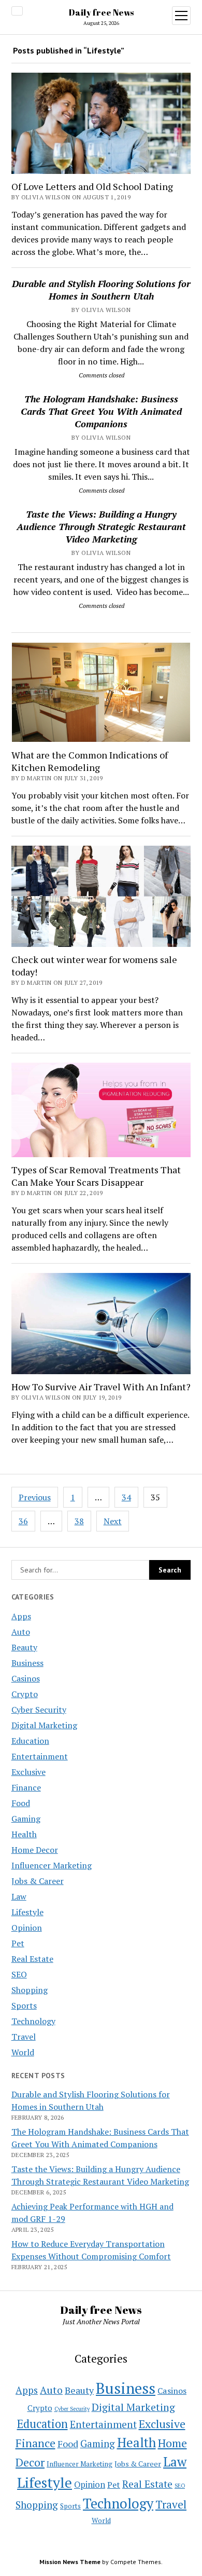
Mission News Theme (70, 2562)
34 (126, 1497)
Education (30, 1741)
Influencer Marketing (52, 1865)
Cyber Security (39, 1710)
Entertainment (40, 1756)
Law (19, 1896)
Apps (21, 1616)
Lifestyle (27, 1912)
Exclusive (28, 1772)
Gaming (26, 1819)
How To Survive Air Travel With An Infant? (101, 1387)
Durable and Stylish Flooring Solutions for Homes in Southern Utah (101, 290)
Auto (21, 1632)
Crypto (25, 1694)
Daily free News (101, 12)
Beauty (24, 1647)
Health (24, 1834)
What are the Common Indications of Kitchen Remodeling (90, 761)
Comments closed (102, 375)
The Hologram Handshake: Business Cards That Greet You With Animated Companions (101, 411)
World (23, 2052)
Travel (24, 2037)
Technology (33, 2021)
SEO (19, 1974)
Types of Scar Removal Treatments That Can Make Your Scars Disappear (96, 1176)
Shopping (30, 1990)
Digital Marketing (44, 1725)
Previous (35, 1497)
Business (27, 1663)
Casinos (26, 1678)
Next (113, 1521)
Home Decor (35, 1850)
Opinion (27, 1928)
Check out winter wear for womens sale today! (94, 966)
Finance (26, 1787)
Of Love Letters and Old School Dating (92, 186)
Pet (18, 1943)
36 (23, 1521)
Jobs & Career (38, 1881)
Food (21, 1803)
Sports (24, 2005)
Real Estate (32, 1959)
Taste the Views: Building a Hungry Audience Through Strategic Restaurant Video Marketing (101, 526)
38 (79, 1521)
